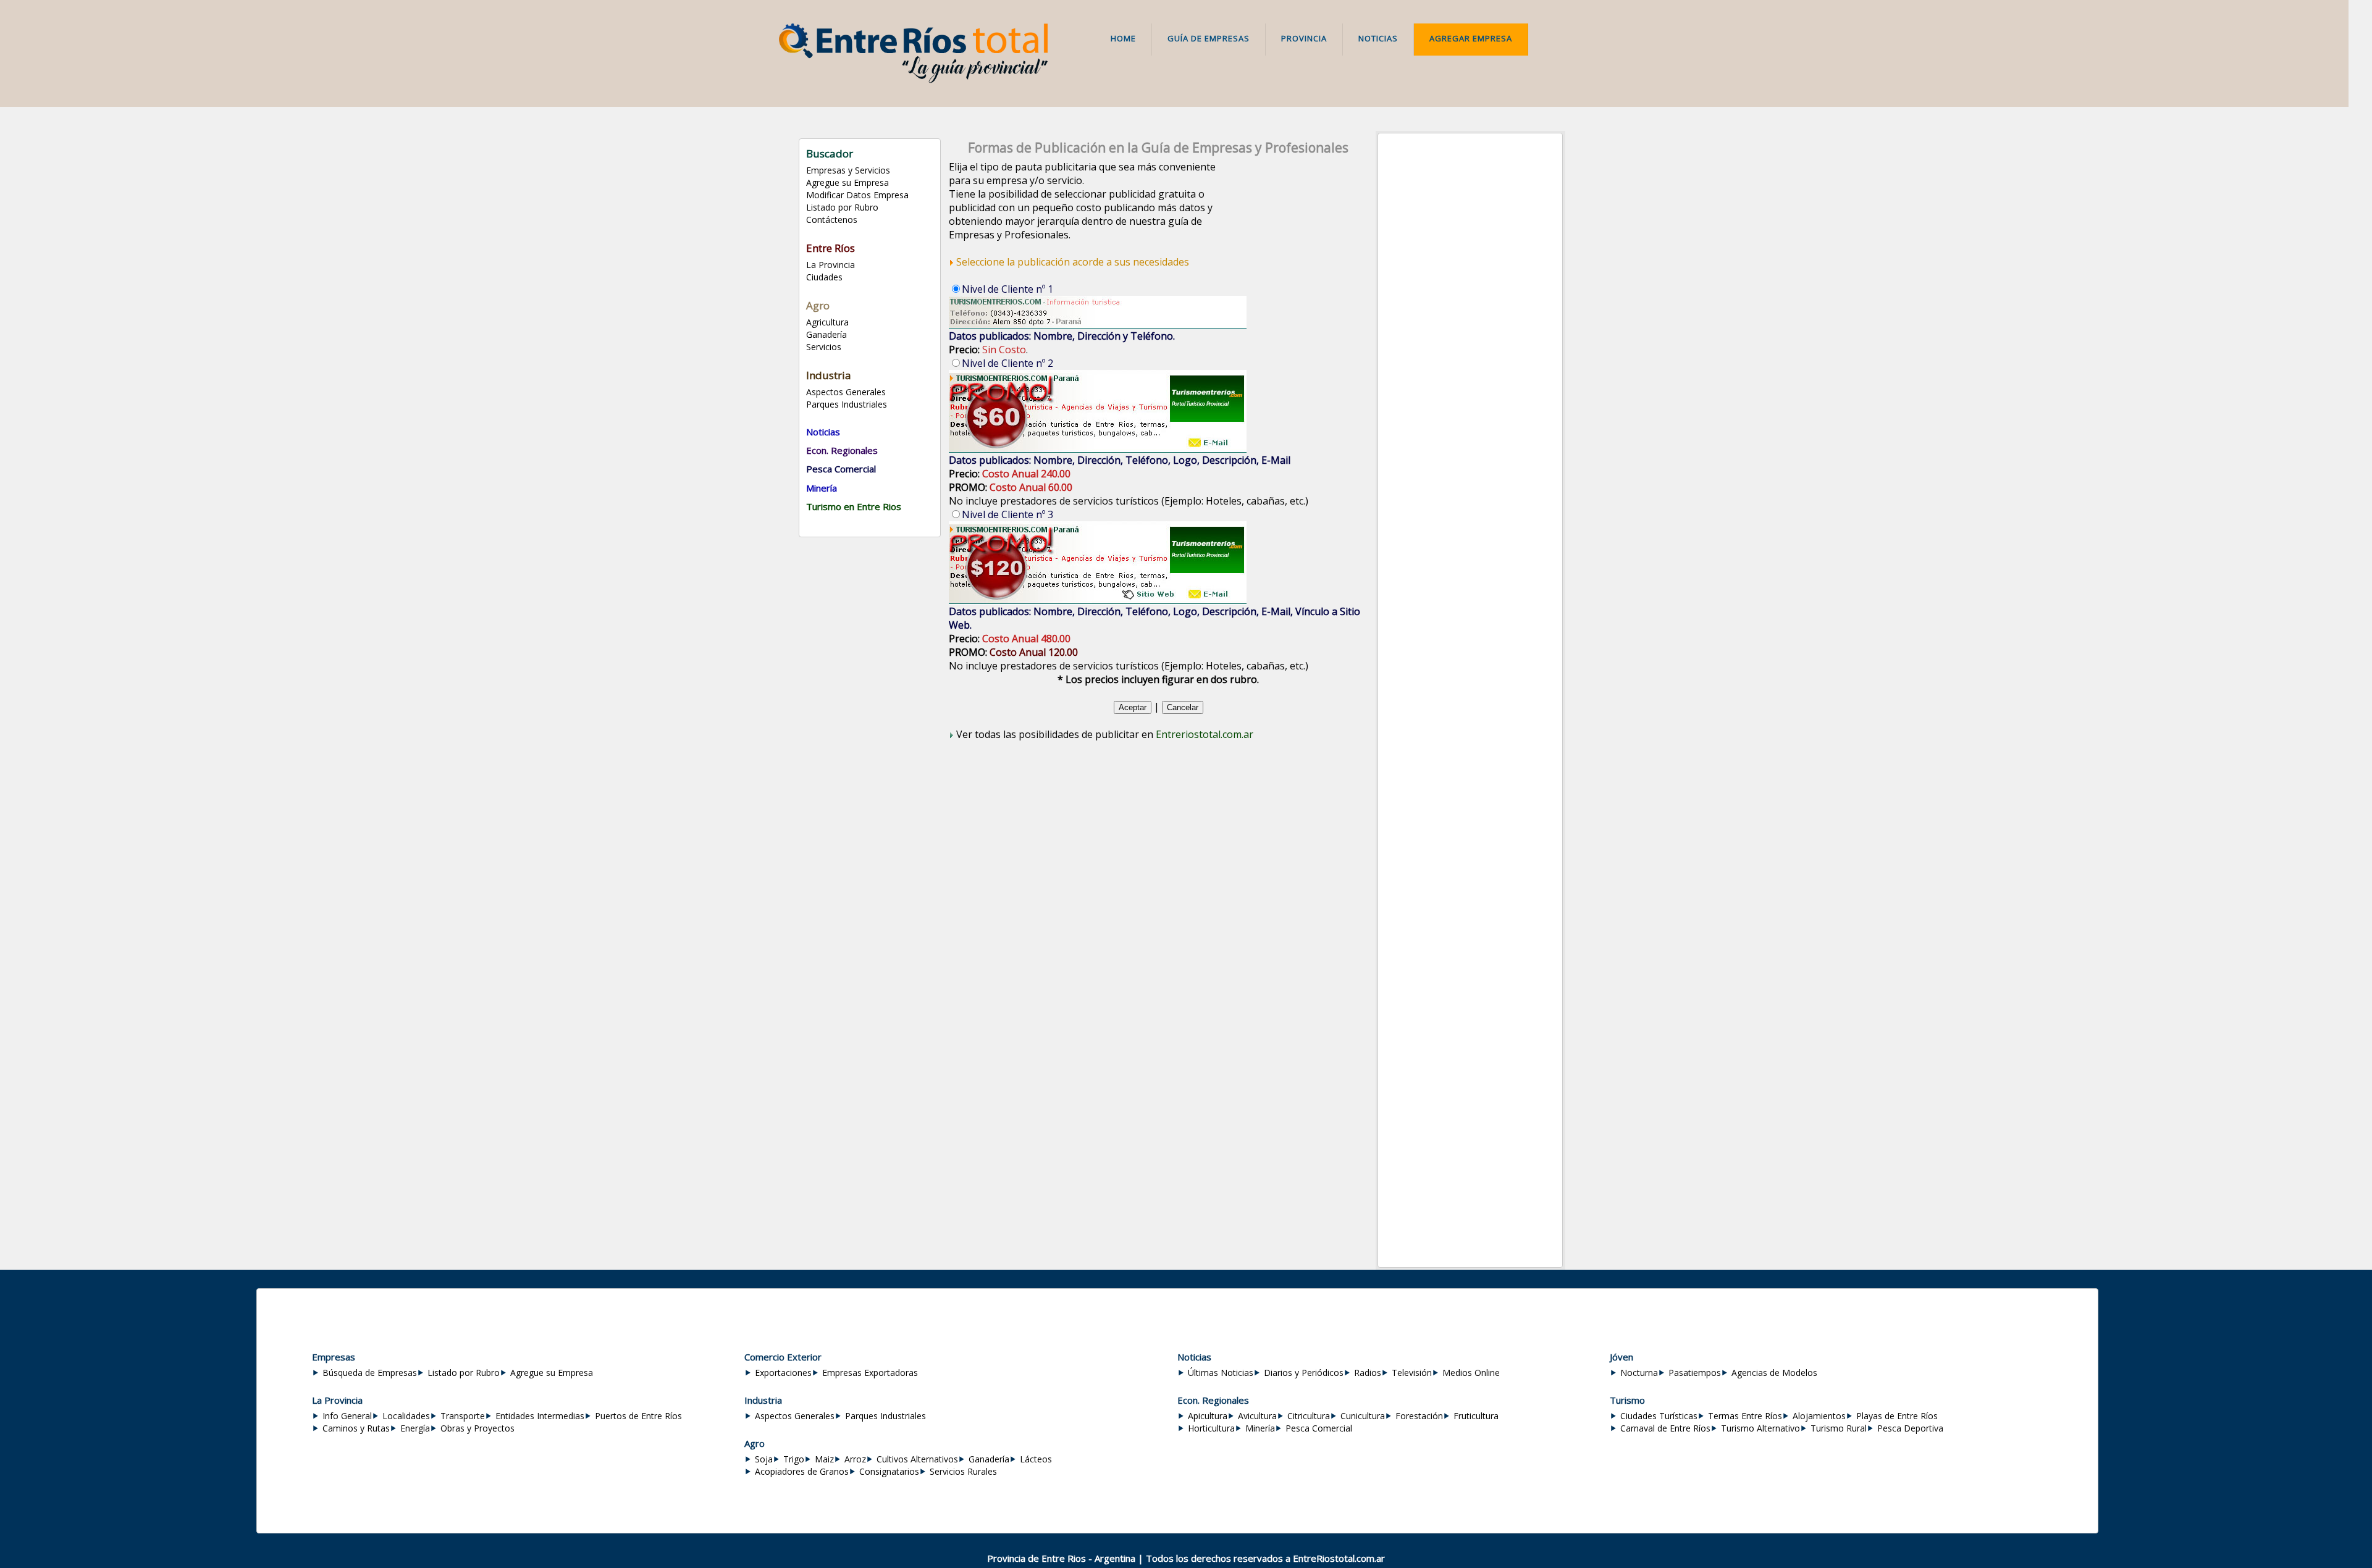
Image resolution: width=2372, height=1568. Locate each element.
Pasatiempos (1695, 1373)
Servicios (824, 347)
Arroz (855, 1459)
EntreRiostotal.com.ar (1339, 1558)
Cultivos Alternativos (917, 1459)
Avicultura (1257, 1416)
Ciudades (824, 277)
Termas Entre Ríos (1745, 1416)
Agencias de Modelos (1774, 1373)
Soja (764, 1459)
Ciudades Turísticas (1659, 1416)
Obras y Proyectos (477, 1428)
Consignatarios (889, 1471)
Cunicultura (1363, 1416)
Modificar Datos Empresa (857, 195)
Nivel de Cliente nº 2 (1007, 363)
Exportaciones (783, 1373)
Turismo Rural (1839, 1428)
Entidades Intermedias (540, 1416)
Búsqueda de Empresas (370, 1373)
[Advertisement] (1470, 321)
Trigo (794, 1459)
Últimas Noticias (1221, 1373)
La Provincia (831, 265)
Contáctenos (832, 220)
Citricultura (1309, 1416)
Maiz (824, 1459)
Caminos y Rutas (356, 1428)
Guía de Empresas (1209, 38)
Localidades (406, 1416)
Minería (1260, 1428)
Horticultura (1211, 1428)
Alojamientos (1819, 1416)
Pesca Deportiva (1910, 1428)
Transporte (463, 1416)
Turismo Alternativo (1760, 1428)
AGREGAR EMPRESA (1471, 38)
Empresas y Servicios (848, 170)
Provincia (1304, 38)
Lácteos (1036, 1459)
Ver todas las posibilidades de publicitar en (1105, 734)
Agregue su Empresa (847, 182)
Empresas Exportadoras (870, 1373)
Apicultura (1208, 1416)
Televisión (1412, 1373)
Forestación (1419, 1416)
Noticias (1378, 38)
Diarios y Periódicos (1304, 1373)
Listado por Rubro (842, 207)
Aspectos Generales (846, 392)
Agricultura (827, 322)
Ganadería (826, 334)
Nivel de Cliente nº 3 (1007, 514)
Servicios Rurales (963, 1471)
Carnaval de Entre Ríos (1665, 1428)
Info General (347, 1416)
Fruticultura (1476, 1416)
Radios (1368, 1373)
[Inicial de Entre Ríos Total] (913, 80)
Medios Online (1471, 1373)
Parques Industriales (847, 404)
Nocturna (1639, 1373)
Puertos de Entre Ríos (638, 1416)
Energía (415, 1428)
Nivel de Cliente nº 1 (1007, 289)
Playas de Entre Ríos (1897, 1416)
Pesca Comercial (1319, 1428)
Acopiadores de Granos (802, 1471)
